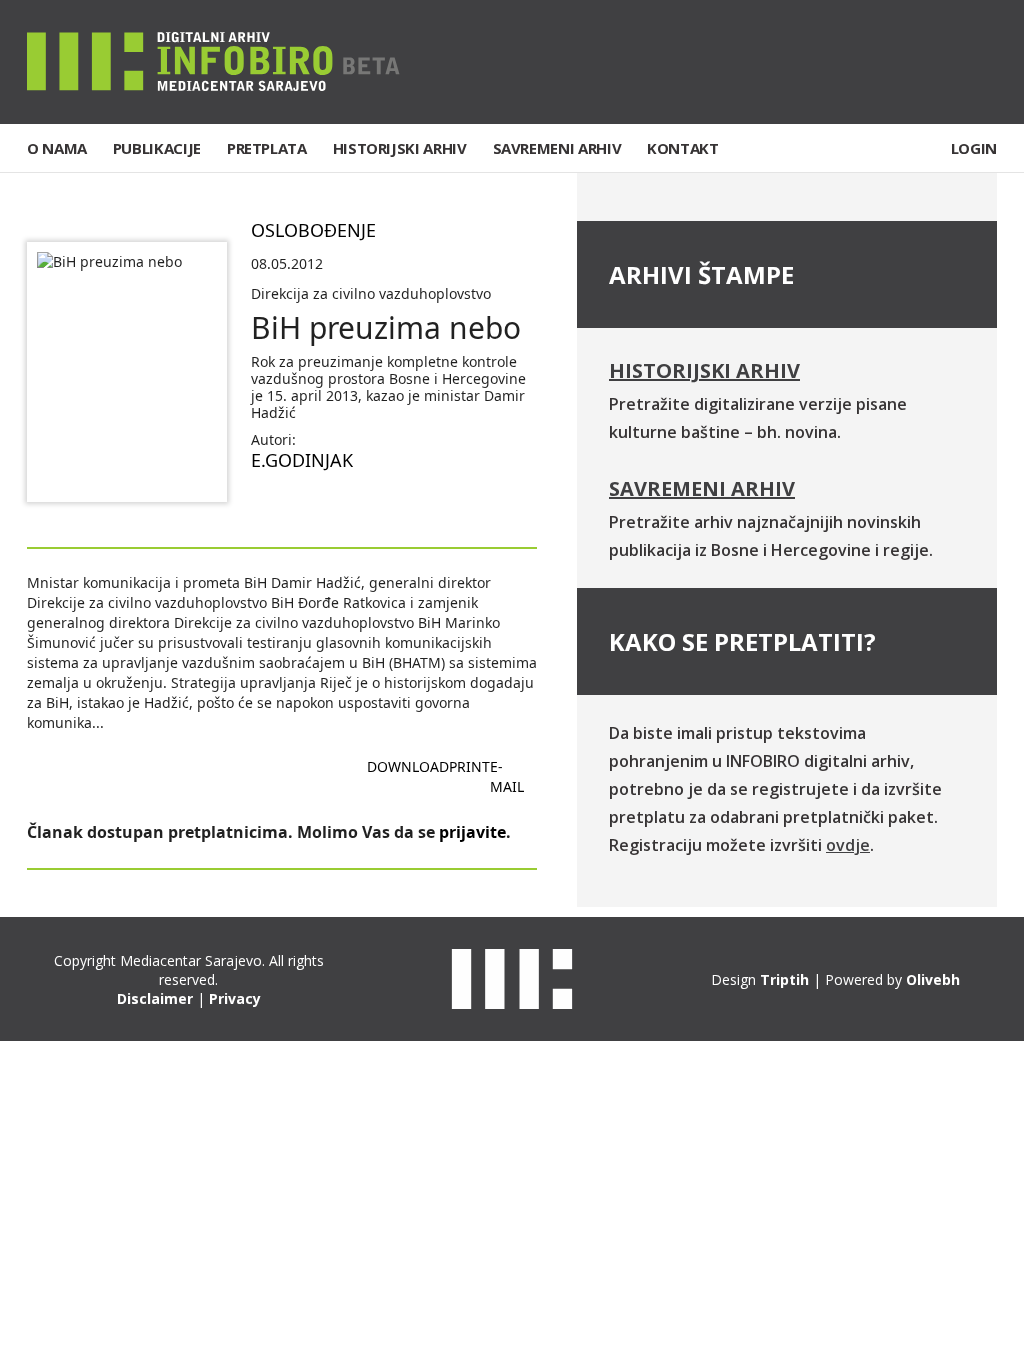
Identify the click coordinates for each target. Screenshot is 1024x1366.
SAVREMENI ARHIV (557, 148)
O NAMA (57, 148)
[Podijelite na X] (331, 507)
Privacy (235, 998)
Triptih (784, 979)
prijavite (472, 832)
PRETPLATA (267, 148)
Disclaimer (155, 998)
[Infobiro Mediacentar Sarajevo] (213, 60)
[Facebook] (858, 62)
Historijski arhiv (704, 370)
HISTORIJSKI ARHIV (400, 148)
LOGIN (974, 148)
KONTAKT (682, 148)
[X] (920, 62)
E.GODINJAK (302, 460)
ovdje (848, 845)
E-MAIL (507, 776)
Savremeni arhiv (702, 488)
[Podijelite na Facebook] (267, 507)
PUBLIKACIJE (157, 148)
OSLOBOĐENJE (313, 230)
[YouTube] (981, 62)
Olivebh (933, 979)
